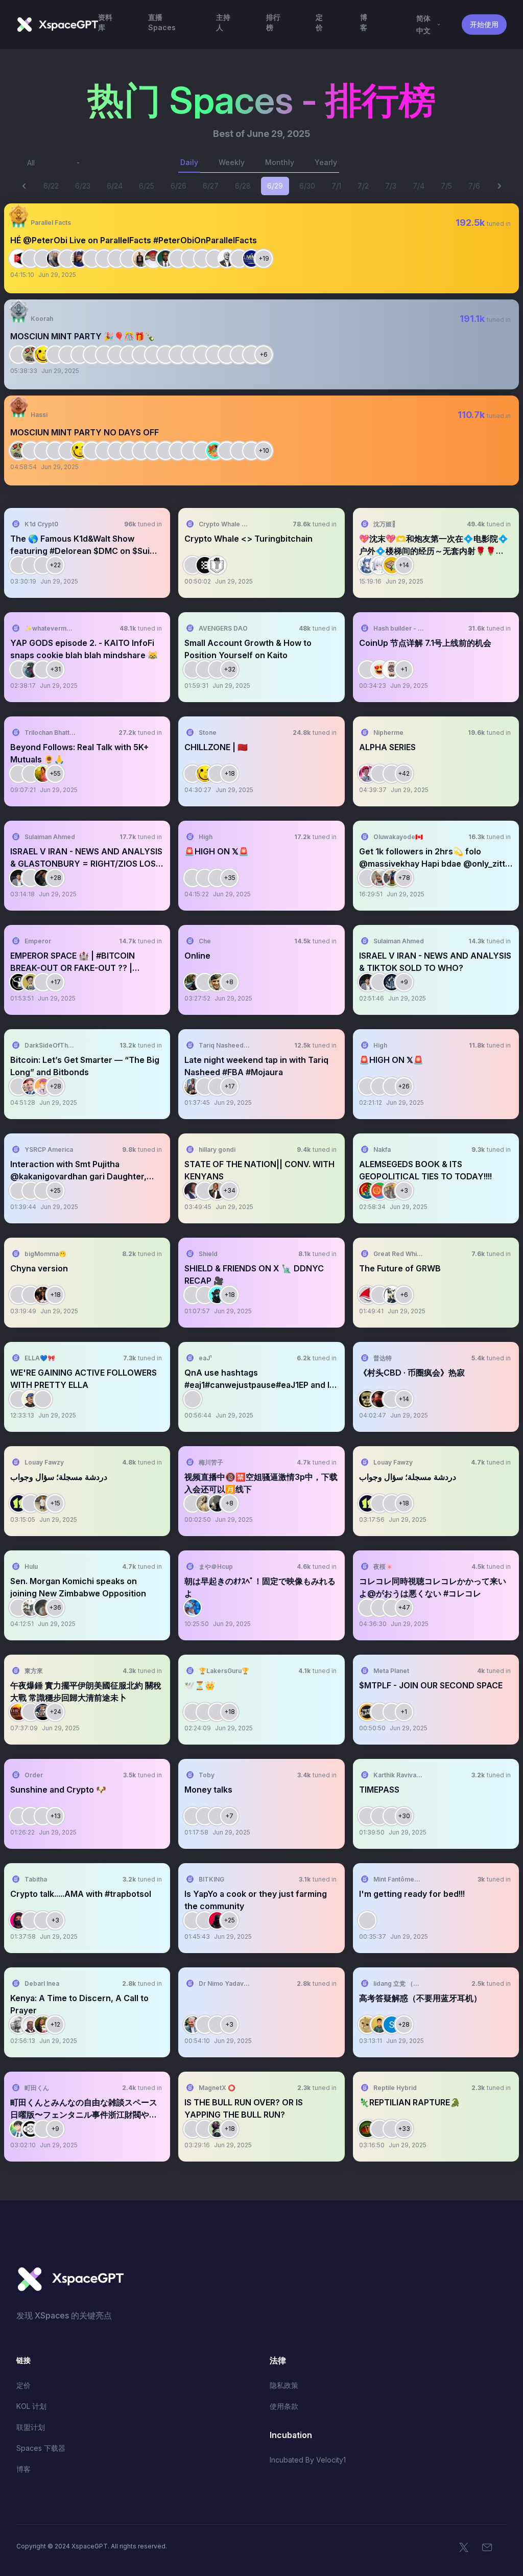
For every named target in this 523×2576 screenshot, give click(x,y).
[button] (261, 248)
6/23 (83, 186)
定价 (23, 2385)
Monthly (280, 162)
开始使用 (484, 24)
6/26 (179, 186)
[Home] (57, 25)
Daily (189, 162)
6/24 (115, 186)
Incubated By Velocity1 (308, 2460)
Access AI (144, 565)
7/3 (391, 186)
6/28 (243, 186)
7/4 (419, 186)
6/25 (147, 186)
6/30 (307, 186)
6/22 (51, 186)
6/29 (275, 186)
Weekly (232, 162)
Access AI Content (473, 260)
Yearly (326, 162)
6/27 (211, 186)
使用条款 (284, 2406)
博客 (23, 2469)
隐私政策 (284, 2385)
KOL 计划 (31, 2406)
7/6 (474, 186)
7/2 (363, 186)
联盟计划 (31, 2427)
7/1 (336, 186)
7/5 (446, 186)
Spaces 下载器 (41, 2448)
